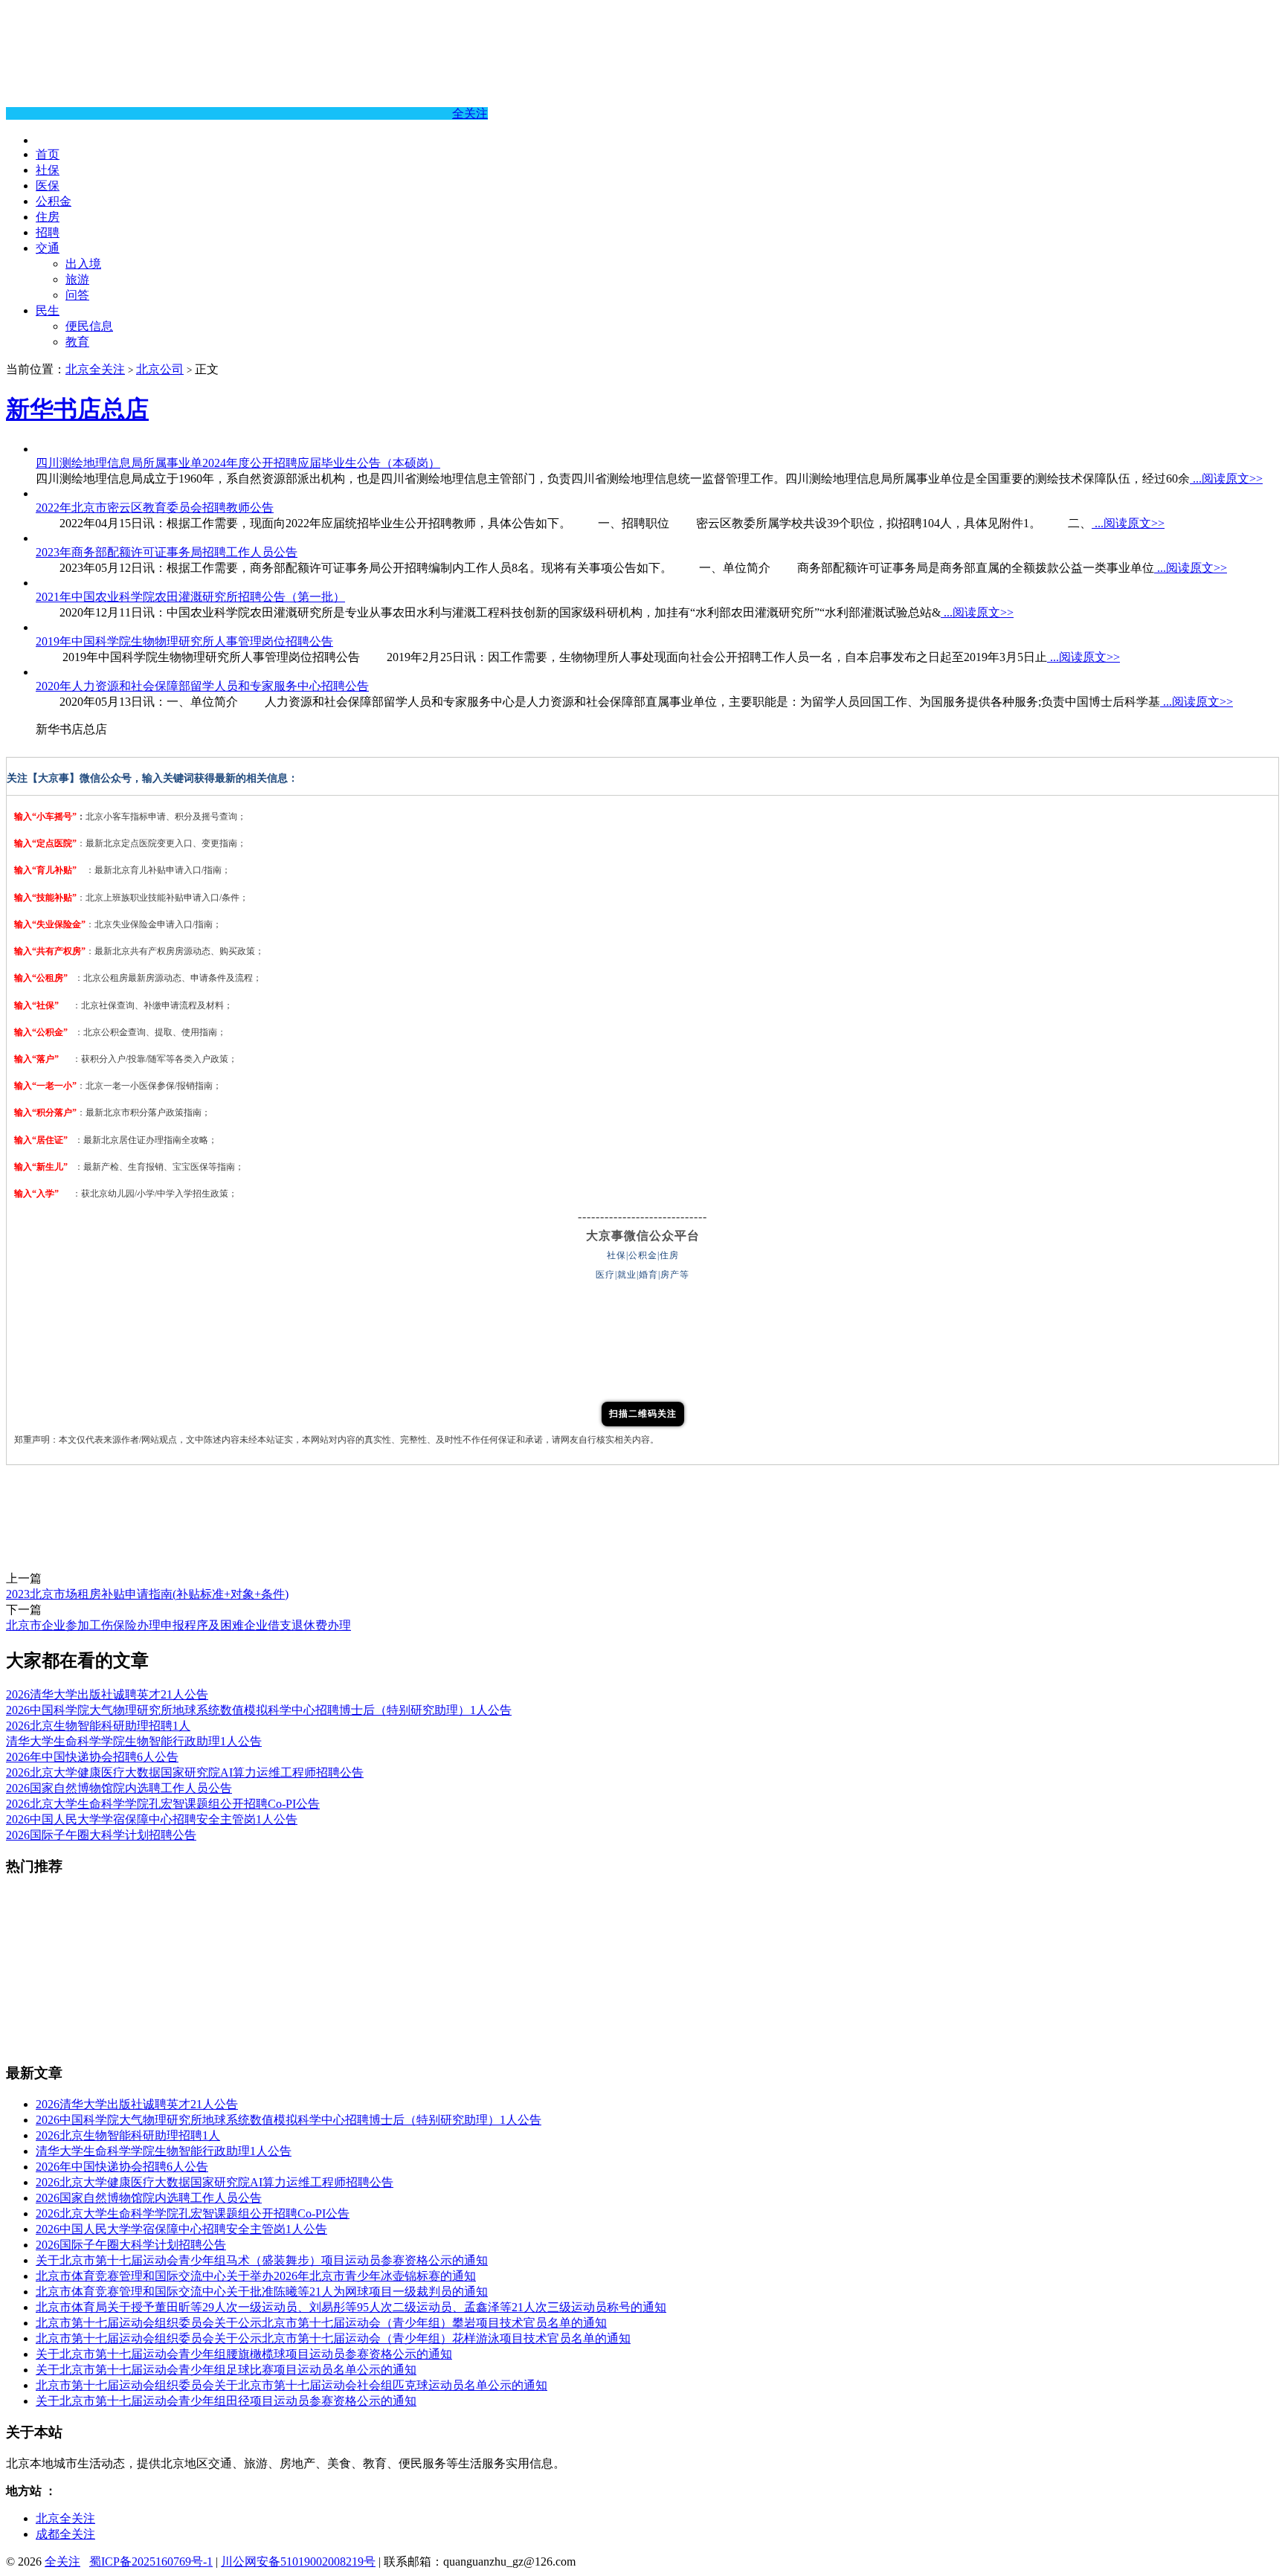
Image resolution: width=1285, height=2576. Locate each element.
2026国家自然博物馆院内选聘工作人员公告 (119, 1788)
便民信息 (89, 326)
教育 (77, 342)
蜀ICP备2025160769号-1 (151, 2561)
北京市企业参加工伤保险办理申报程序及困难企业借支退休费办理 (178, 1625)
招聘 (48, 232)
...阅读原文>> (1226, 479)
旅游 (77, 279)
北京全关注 (95, 369)
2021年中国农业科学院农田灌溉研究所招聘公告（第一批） (190, 597)
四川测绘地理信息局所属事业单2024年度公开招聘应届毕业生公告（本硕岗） (238, 463)
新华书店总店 (77, 409)
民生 (48, 310)
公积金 (54, 201)
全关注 (470, 113)
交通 (48, 248)
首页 (48, 154)
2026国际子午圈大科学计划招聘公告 (101, 1835)
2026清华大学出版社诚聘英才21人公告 (107, 1694)
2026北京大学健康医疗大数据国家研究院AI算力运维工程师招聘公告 (185, 1772)
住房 (48, 217)
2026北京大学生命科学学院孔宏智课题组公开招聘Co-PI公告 (163, 1804)
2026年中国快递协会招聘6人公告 (92, 1757)
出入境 (83, 264)
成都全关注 (65, 2534)
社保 (48, 170)
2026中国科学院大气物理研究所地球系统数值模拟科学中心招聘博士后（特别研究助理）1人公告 (259, 1710)
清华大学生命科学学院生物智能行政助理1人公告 (134, 1741)
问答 (77, 295)
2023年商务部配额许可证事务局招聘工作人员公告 (167, 552)
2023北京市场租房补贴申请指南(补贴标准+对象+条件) (147, 1594)
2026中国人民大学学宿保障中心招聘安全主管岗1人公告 (152, 1819)
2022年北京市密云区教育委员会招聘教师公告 (155, 508)
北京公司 (160, 369)
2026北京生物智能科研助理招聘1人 (98, 1726)
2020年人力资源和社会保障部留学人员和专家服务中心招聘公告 (202, 686)
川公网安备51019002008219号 (298, 2561)
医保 (48, 186)
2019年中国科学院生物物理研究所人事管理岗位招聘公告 (184, 641)
